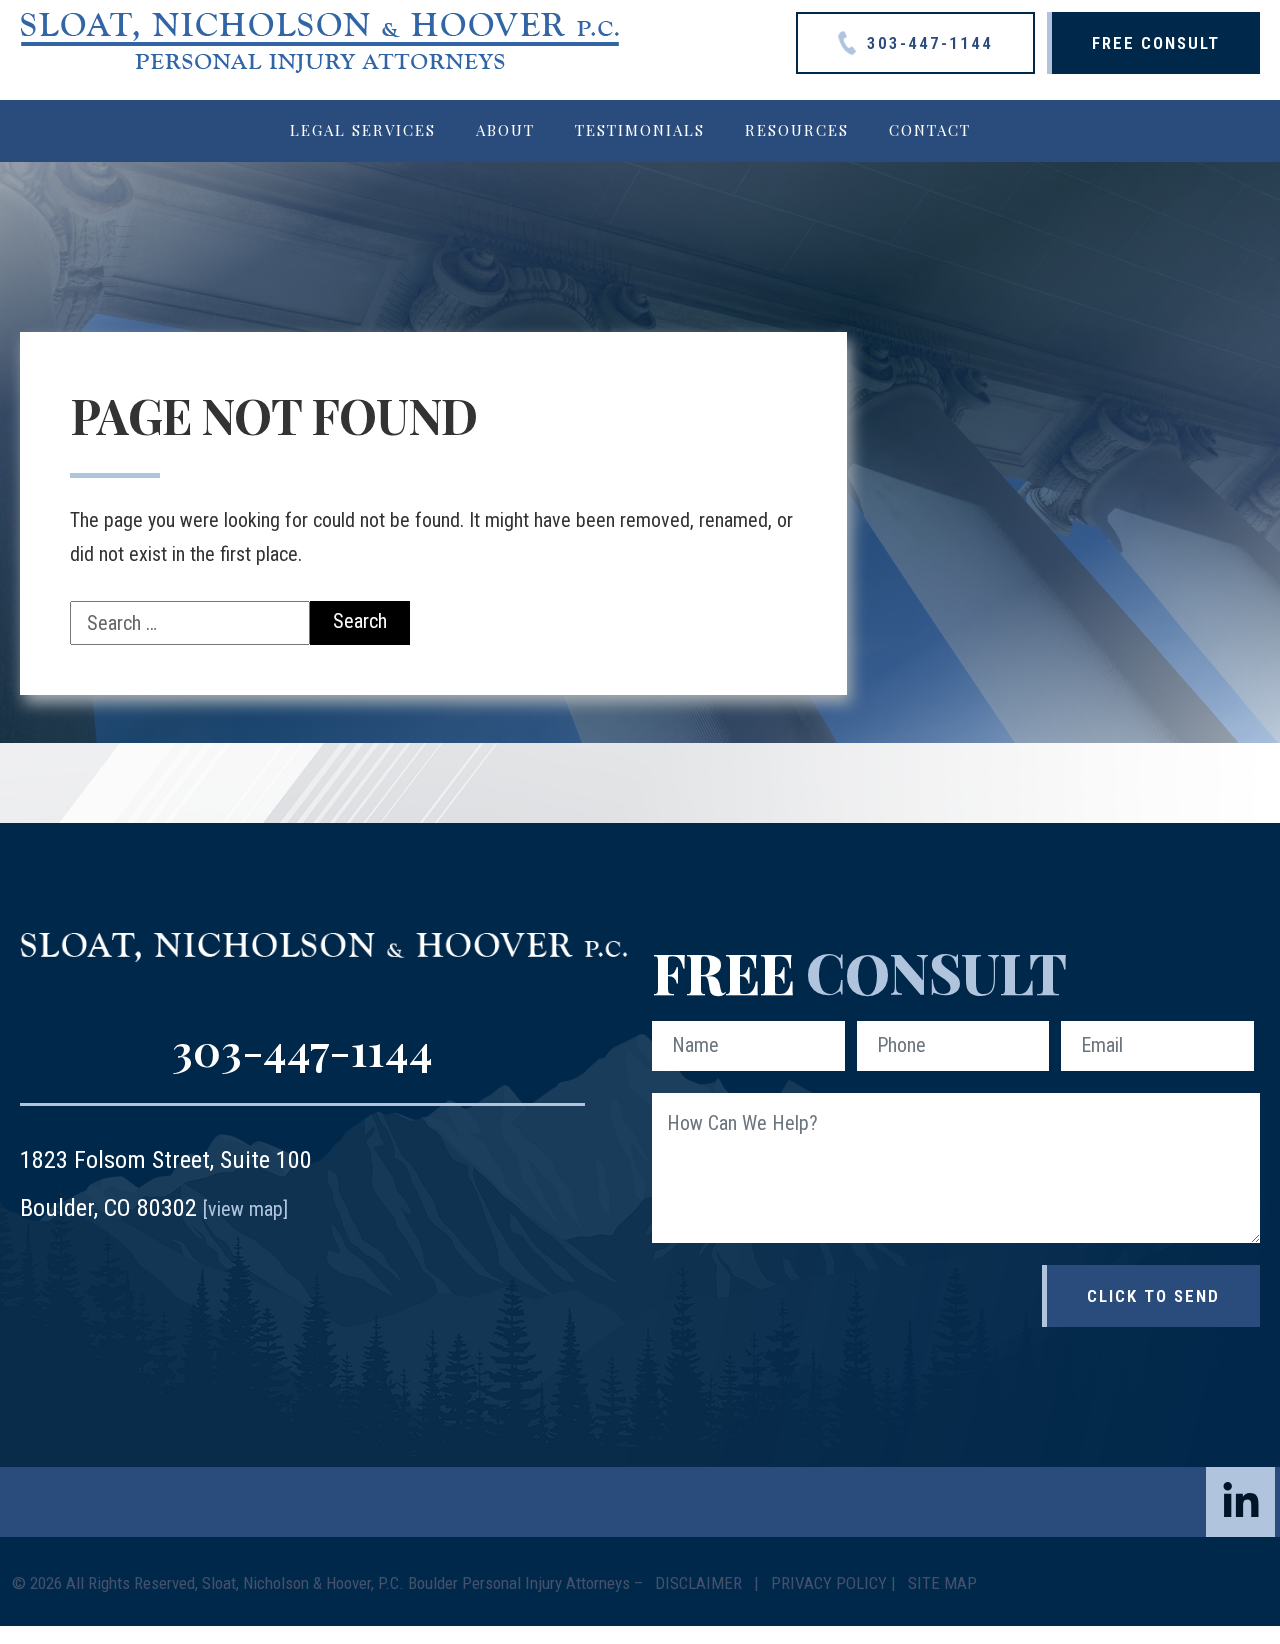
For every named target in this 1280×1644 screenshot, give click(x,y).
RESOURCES (797, 130)
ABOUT (505, 130)
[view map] (245, 1209)
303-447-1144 (927, 43)
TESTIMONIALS (640, 130)
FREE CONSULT (1156, 43)
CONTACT (930, 130)
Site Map (942, 1583)
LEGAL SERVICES (363, 130)
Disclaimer (700, 1583)
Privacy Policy (829, 1583)
